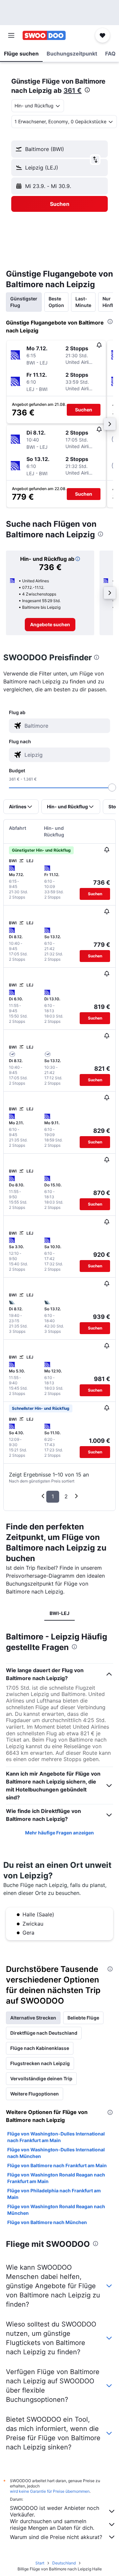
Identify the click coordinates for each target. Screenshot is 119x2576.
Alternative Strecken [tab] (33, 2018)
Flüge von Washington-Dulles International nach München (56, 2153)
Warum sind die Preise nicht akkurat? (56, 2537)
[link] (50, 625)
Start (40, 2563)
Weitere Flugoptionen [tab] (35, 2094)
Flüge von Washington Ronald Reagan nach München (56, 2210)
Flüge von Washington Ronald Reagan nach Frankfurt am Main (56, 2178)
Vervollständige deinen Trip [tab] (41, 2078)
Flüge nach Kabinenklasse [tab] (40, 2048)
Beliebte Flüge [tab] (83, 2018)
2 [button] (66, 1496)
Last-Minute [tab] (83, 302)
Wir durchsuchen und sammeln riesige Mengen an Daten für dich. (52, 2524)
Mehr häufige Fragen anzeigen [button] (59, 1833)
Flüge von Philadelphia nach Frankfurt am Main (54, 2194)
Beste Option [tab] (56, 302)
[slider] (112, 788)
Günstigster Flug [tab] (24, 302)
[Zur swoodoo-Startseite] (44, 35)
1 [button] (53, 1496)
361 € (73, 91)
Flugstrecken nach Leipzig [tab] (40, 2063)
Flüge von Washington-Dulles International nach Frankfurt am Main (56, 2137)
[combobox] (66, 726)
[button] (11, 35)
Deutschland (64, 2563)
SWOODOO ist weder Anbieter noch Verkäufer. (55, 2511)
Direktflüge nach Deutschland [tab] (44, 2033)
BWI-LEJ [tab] (59, 1613)
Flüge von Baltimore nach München (47, 2222)
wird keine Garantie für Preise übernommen (50, 2491)
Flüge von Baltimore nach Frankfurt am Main (57, 2165)
